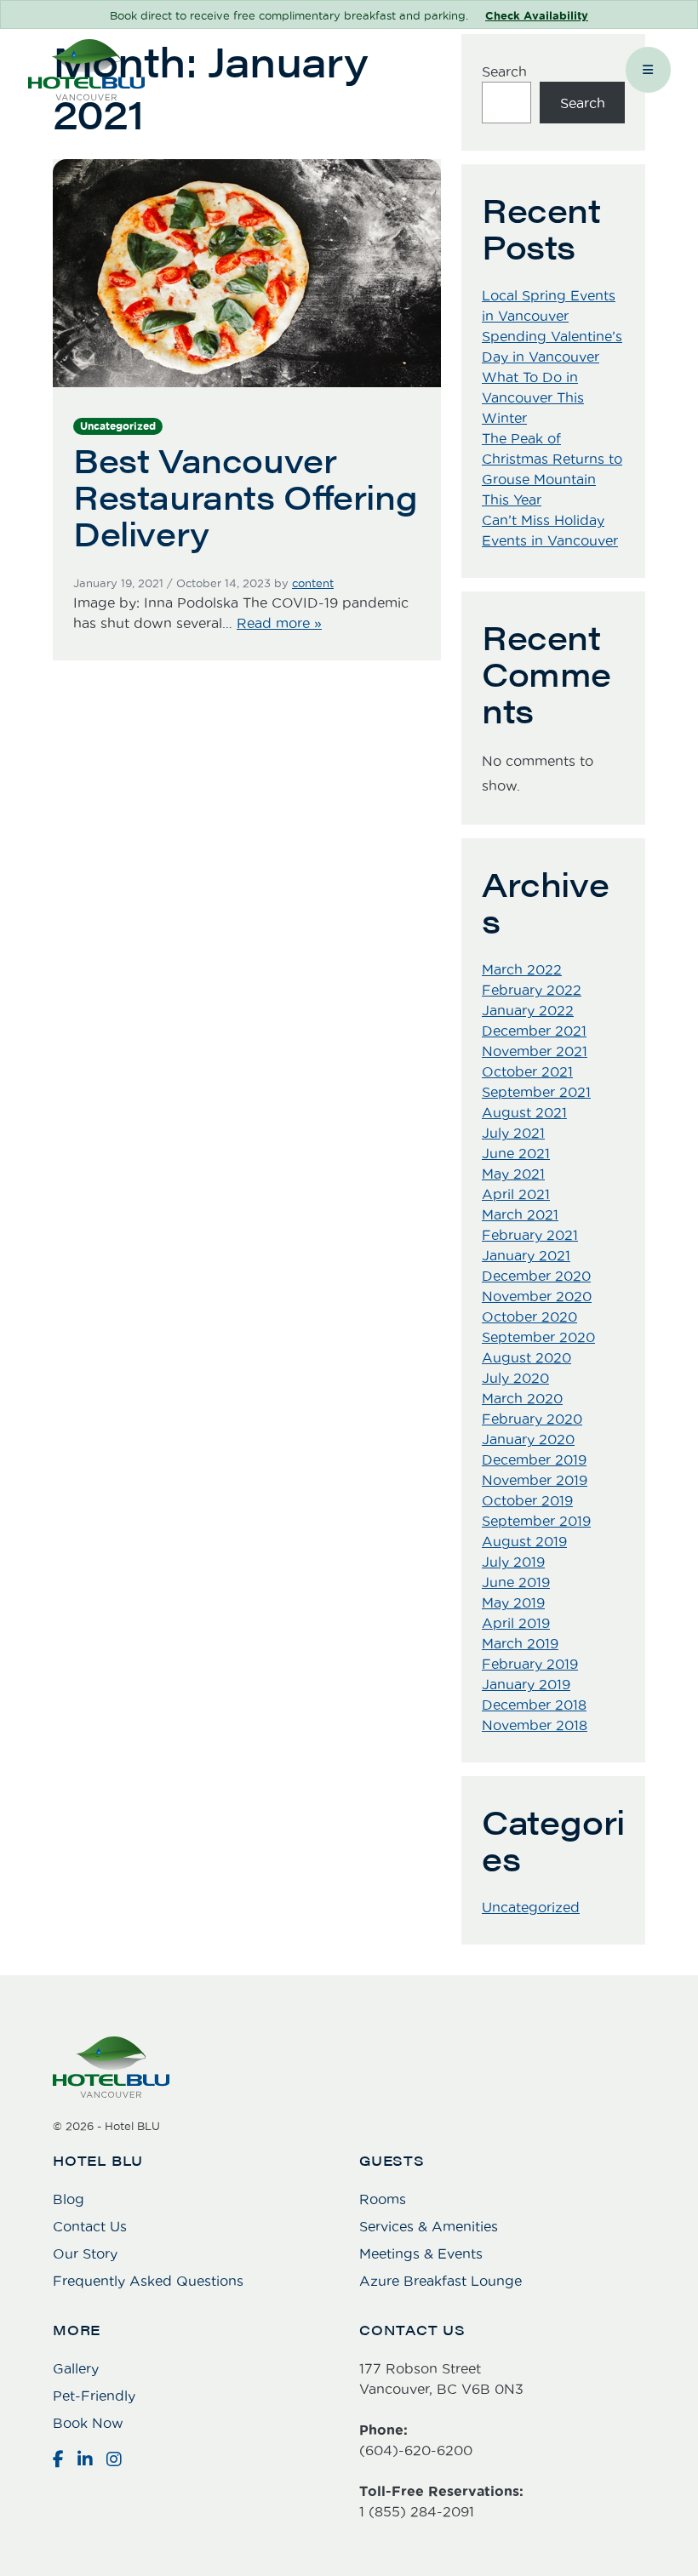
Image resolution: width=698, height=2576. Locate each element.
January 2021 (526, 1255)
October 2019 (527, 1500)
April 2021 (516, 1194)
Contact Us (90, 2226)
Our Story (85, 2253)
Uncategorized (118, 426)
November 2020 (537, 1296)
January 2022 (528, 1010)
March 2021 (520, 1214)
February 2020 (532, 1419)
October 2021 (527, 1071)
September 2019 (536, 1521)
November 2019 (535, 1480)
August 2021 (524, 1112)
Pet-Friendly (94, 2396)
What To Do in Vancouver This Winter (533, 397)
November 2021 (535, 1051)
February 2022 (532, 990)
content (313, 583)
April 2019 (516, 1623)
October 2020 (529, 1317)
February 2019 (530, 1664)
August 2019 (524, 1541)
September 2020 (538, 1337)
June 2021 (516, 1153)
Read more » (279, 623)
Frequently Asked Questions (148, 2281)
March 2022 (522, 969)
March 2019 (520, 1643)
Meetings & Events (421, 2253)
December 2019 (534, 1459)
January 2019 (526, 1684)
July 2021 (513, 1133)
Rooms (383, 2199)
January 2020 (528, 1439)
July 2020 (515, 1378)
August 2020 (526, 1357)
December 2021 (534, 1031)
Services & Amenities (429, 2226)
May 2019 (513, 1602)
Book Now (88, 2423)
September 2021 (536, 1092)
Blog (69, 2199)
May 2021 (513, 1174)
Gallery (76, 2368)
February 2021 (530, 1235)
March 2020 (522, 1398)
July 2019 (513, 1562)
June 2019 (516, 1582)
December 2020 (536, 1276)
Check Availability (537, 16)
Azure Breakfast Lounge (441, 2281)
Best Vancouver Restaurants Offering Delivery (245, 496)
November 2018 (535, 1725)
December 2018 (534, 1705)
